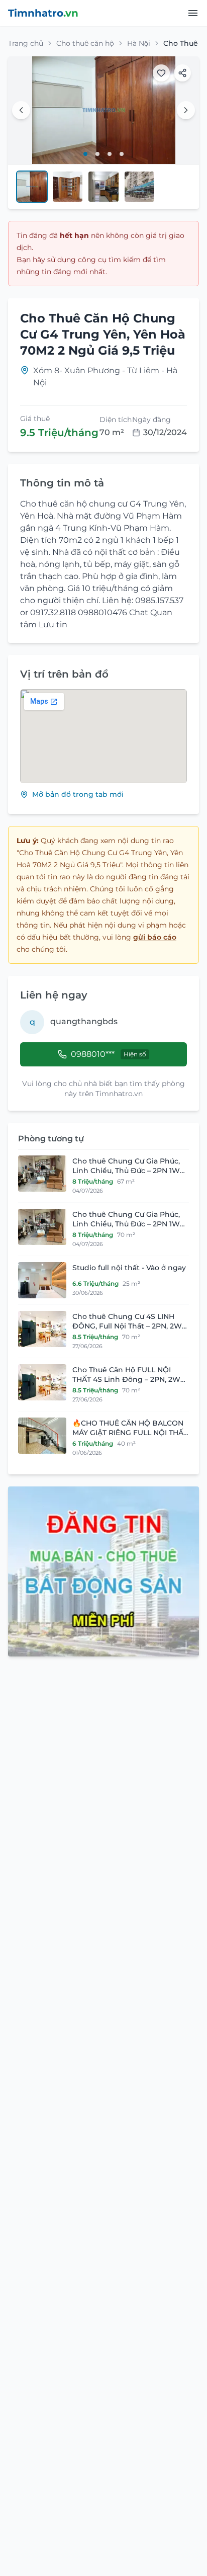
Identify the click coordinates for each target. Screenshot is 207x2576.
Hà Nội (139, 43)
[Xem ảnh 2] (97, 154)
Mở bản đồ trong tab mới (78, 794)
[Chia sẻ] (182, 73)
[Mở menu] (193, 13)
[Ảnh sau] (186, 110)
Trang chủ (26, 43)
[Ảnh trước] (21, 110)
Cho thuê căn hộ (85, 43)
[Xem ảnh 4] (122, 154)
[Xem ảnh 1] (85, 154)
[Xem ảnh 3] (110, 154)
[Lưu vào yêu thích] (161, 73)
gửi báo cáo (155, 937)
